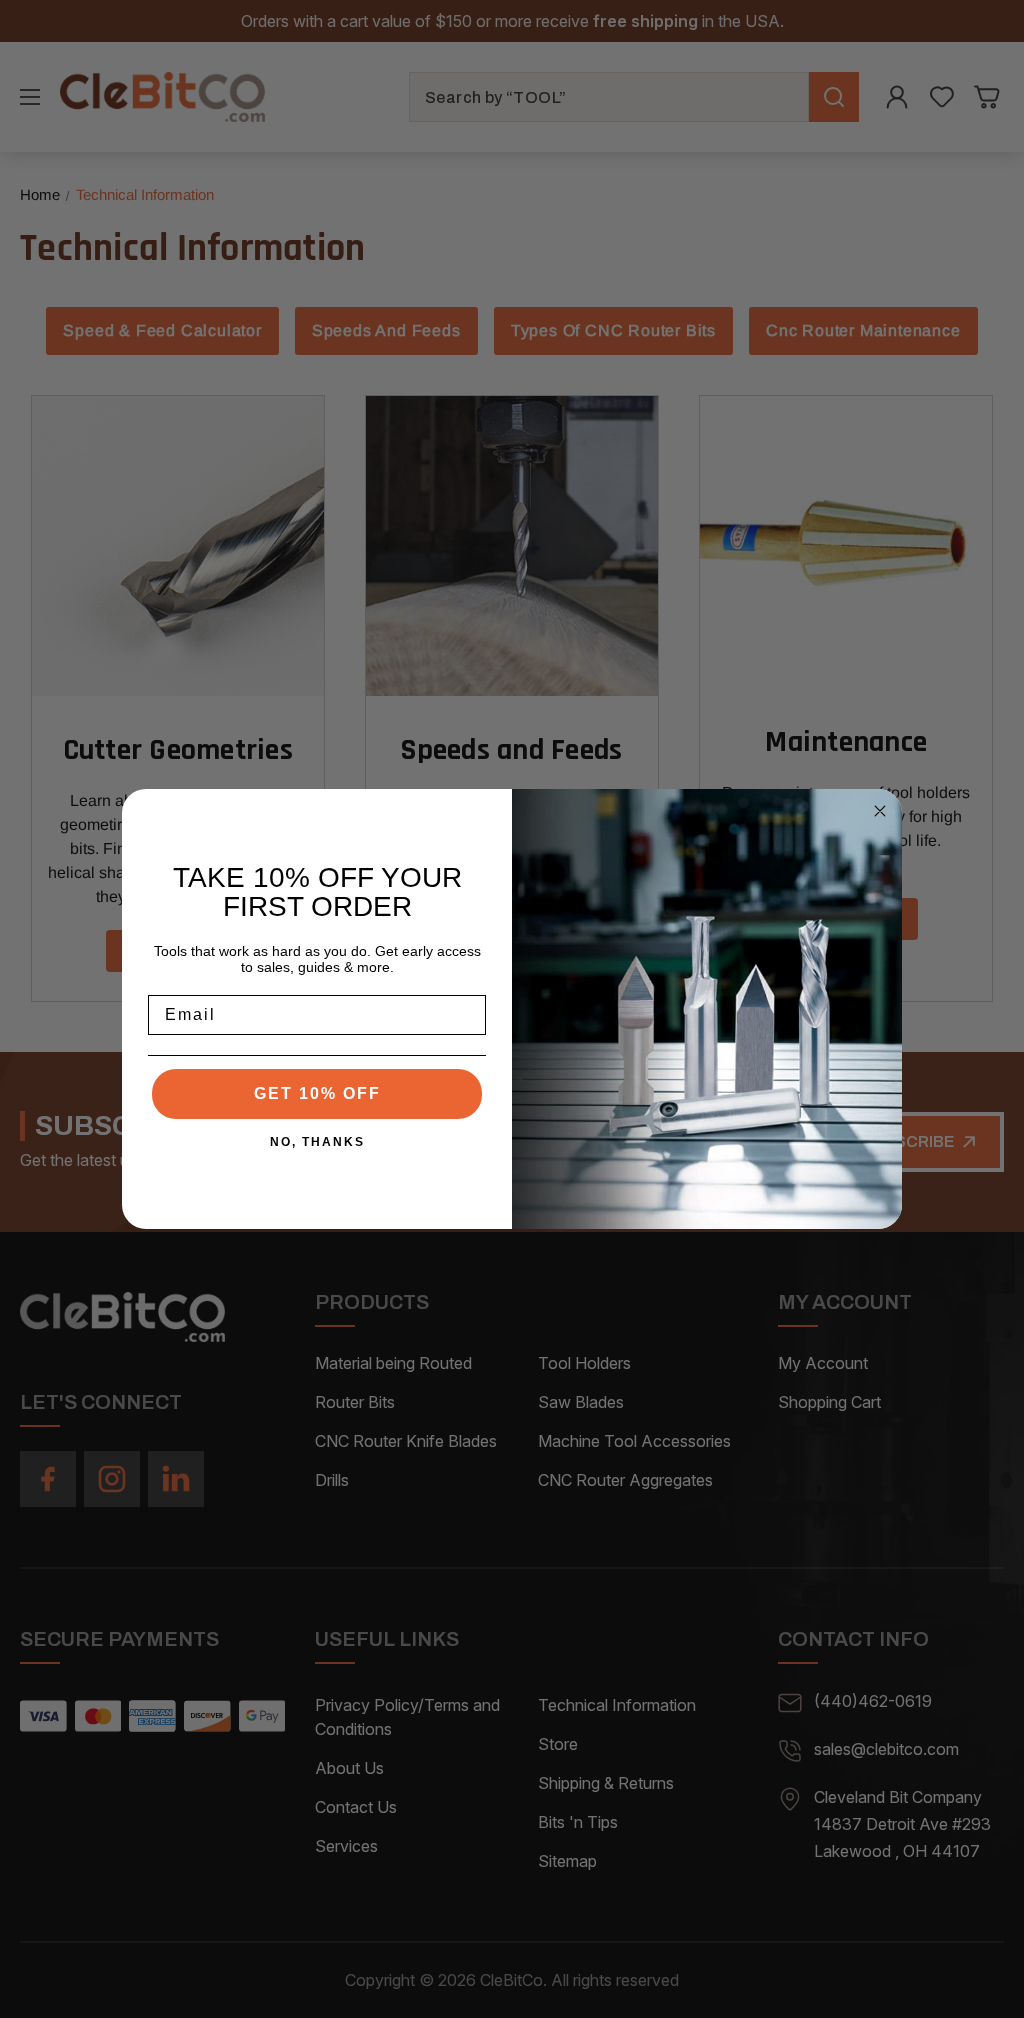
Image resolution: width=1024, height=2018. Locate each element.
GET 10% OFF (317, 1093)
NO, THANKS (317, 1142)
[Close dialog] (880, 811)
